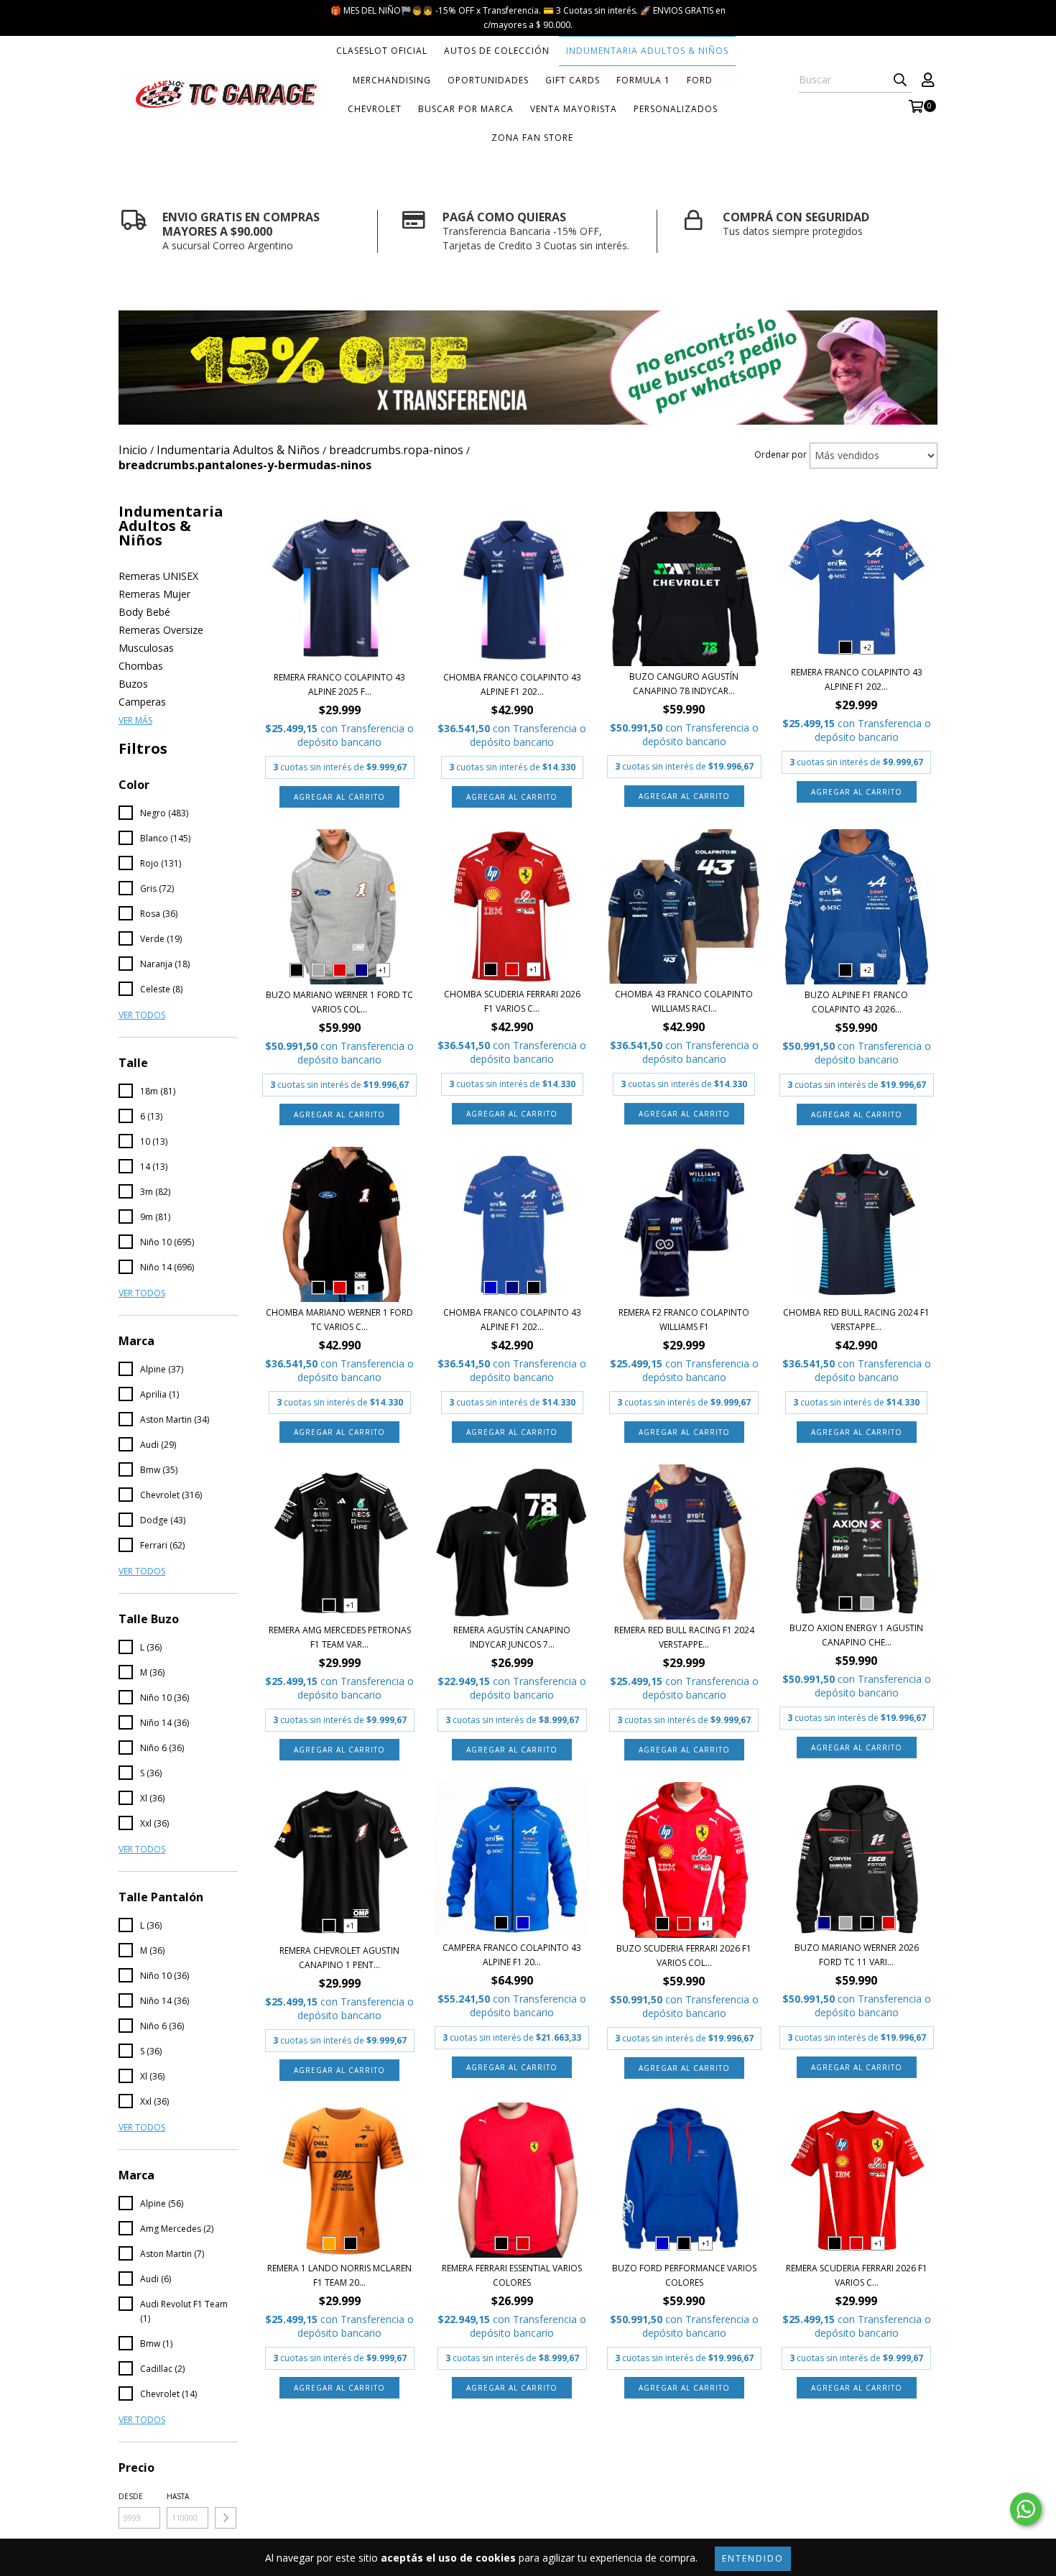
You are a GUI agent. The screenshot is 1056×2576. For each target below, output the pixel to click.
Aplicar (226, 2518)
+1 (383, 970)
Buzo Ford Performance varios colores (684, 2275)
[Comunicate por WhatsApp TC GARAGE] (1026, 2509)
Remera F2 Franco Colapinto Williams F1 (684, 1320)
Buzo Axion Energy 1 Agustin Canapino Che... (856, 1635)
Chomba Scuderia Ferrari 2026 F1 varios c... (512, 1001)
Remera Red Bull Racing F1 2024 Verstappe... (684, 1637)
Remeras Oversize (161, 630)
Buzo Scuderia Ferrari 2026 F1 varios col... (684, 1956)
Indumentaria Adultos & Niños (647, 51)
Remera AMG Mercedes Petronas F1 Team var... (340, 1637)
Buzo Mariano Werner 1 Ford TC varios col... (339, 1002)
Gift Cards (573, 80)
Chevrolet (375, 109)
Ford (700, 80)
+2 (867, 647)
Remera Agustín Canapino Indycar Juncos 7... (512, 1637)
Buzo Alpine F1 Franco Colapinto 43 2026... (856, 1002)
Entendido (753, 2558)
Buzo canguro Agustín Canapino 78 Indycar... (684, 684)
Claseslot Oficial (382, 51)
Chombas (141, 666)
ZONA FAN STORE (532, 138)
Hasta (178, 2496)
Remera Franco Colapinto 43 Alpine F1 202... (857, 679)
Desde (131, 2496)
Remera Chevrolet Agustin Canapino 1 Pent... (339, 1958)
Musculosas (146, 648)
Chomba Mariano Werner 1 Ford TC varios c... (339, 1320)
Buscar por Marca (466, 109)
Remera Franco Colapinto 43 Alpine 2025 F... (339, 684)
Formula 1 (643, 80)
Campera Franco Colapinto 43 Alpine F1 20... (512, 1955)
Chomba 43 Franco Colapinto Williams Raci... (684, 1001)
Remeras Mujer (154, 594)
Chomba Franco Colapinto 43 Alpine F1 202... (512, 684)
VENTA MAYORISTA (574, 109)
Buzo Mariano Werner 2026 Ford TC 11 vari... (857, 1955)
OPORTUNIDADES (488, 80)
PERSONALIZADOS (676, 109)
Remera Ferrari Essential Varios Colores (512, 2275)
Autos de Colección (497, 51)
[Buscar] (900, 80)
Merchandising (392, 80)
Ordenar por (781, 454)
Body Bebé (144, 612)
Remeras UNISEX (158, 576)
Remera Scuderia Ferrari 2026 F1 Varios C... (857, 2275)
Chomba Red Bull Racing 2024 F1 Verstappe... (856, 1320)
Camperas (142, 702)
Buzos (133, 684)
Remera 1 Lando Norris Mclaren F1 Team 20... (339, 2275)
